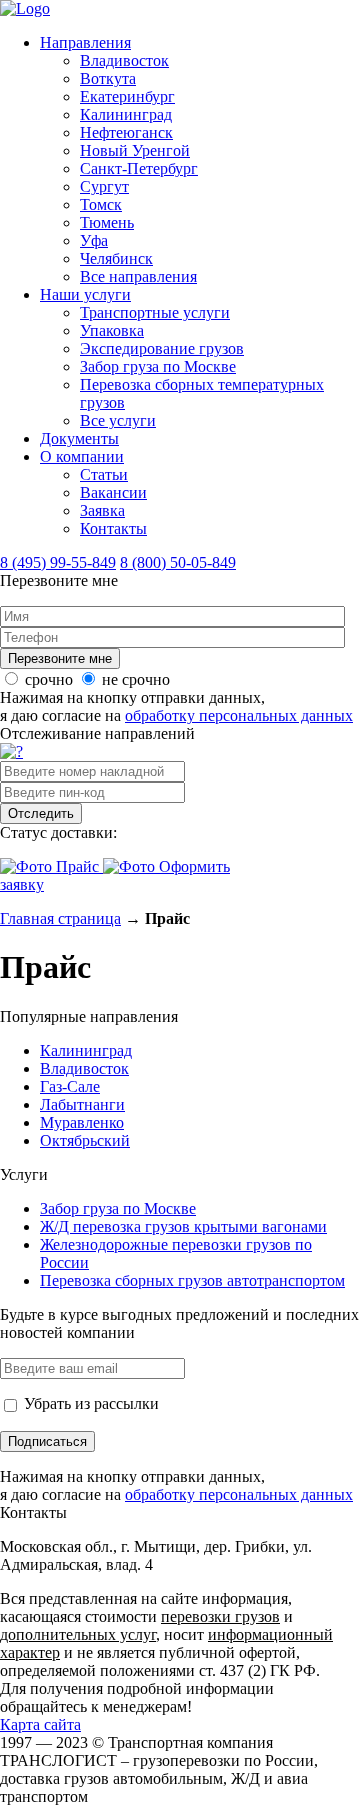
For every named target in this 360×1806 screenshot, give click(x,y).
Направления (85, 42)
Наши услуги (85, 294)
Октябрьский (85, 1140)
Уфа (94, 240)
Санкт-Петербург (139, 168)
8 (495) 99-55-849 (58, 562)
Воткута (108, 78)
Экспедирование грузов (162, 348)
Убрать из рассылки (89, 1403)
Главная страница (60, 918)
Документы (79, 438)
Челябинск (116, 258)
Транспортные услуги (155, 312)
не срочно (136, 679)
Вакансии (113, 492)
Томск (101, 204)
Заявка (102, 510)
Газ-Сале (70, 1086)
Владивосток (124, 60)
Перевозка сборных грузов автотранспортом (192, 1280)
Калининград (126, 114)
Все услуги (118, 420)
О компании (82, 456)
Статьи (104, 474)
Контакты (113, 528)
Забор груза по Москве (158, 366)
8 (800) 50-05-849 (178, 562)
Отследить (41, 813)
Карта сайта (40, 1724)
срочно (49, 679)
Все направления (138, 276)
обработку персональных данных (239, 715)
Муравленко (82, 1122)
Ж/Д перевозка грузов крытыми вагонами (183, 1226)
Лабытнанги (82, 1104)
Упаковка (112, 330)
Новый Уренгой (135, 150)
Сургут (104, 186)
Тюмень (107, 222)
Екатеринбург (127, 96)
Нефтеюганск (126, 132)
